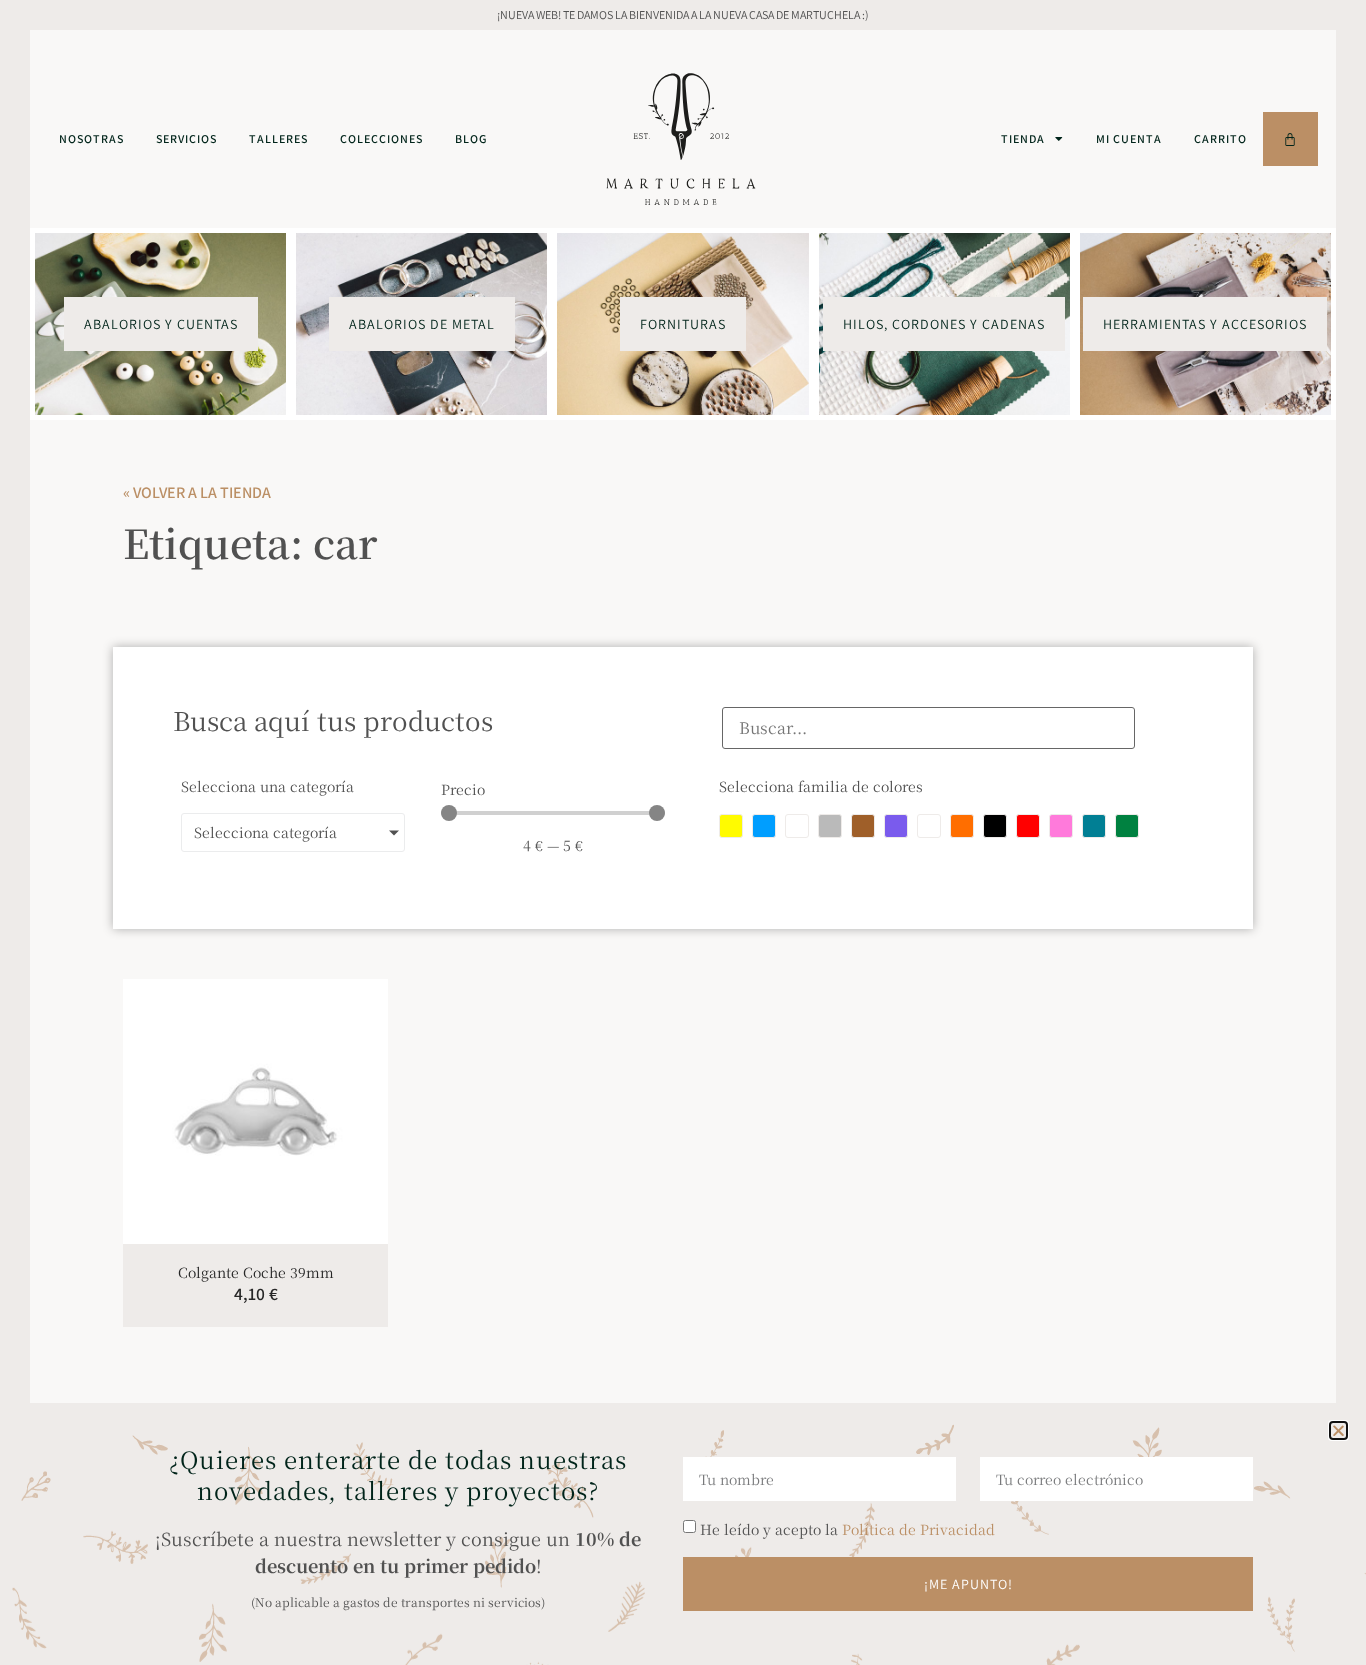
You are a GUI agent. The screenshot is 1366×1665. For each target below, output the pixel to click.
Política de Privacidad (918, 1529)
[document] (683, 832)
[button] (1338, 1430)
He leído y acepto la (847, 1529)
